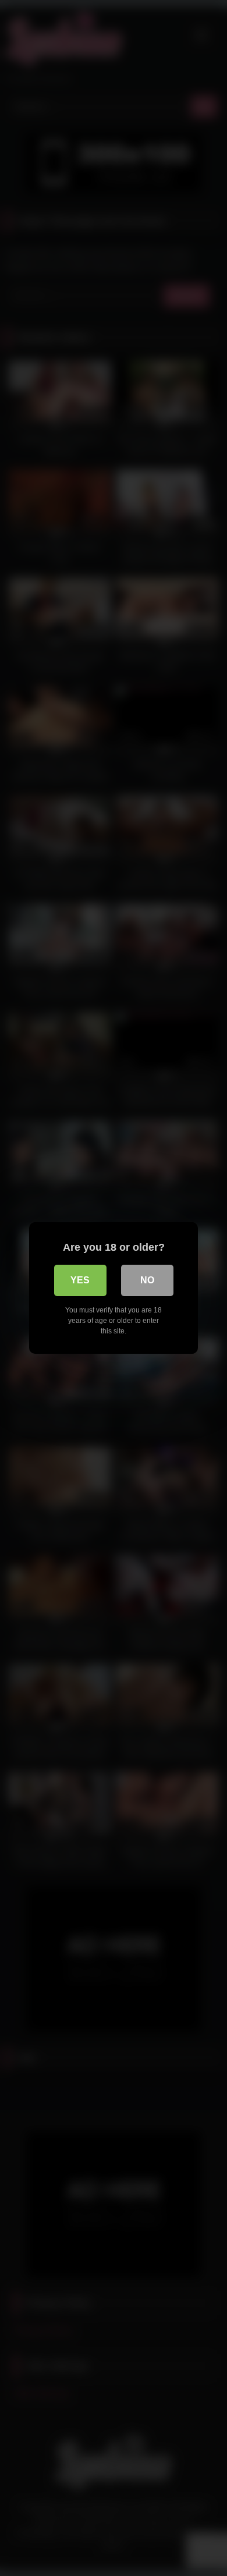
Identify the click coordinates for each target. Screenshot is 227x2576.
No (147, 1280)
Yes (80, 1280)
